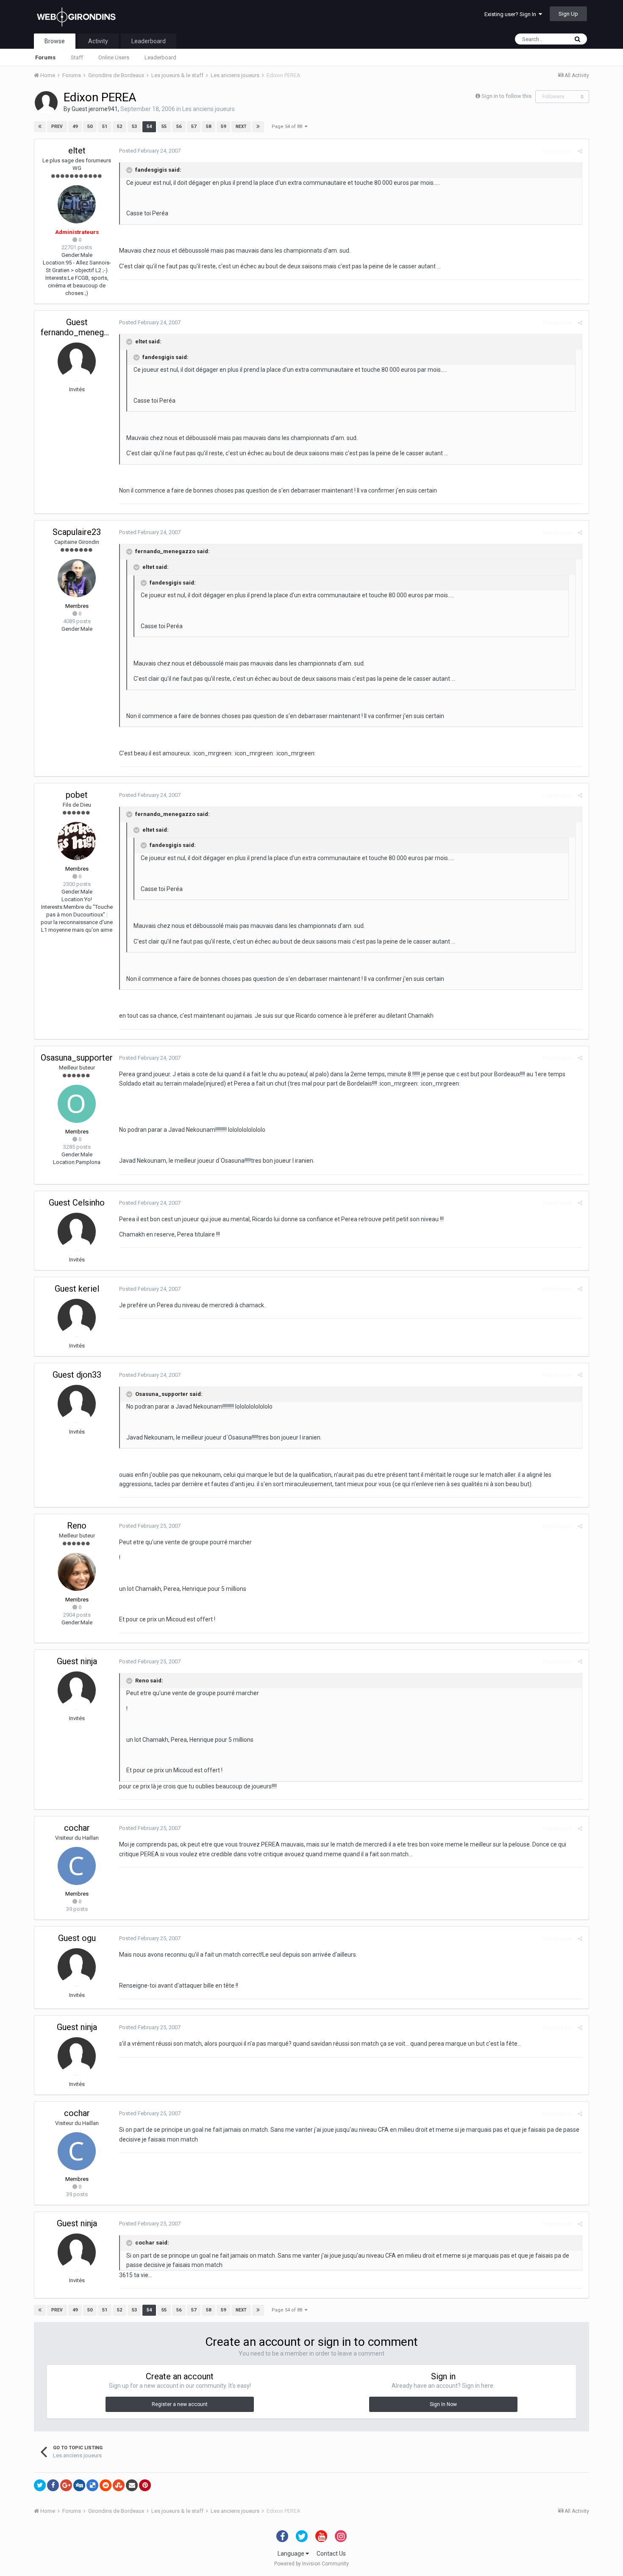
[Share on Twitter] (40, 2485)
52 (120, 127)
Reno (77, 1526)
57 (194, 127)
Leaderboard (160, 57)
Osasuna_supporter (77, 1058)
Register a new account (180, 2404)
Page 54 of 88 (288, 127)
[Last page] (258, 127)
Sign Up (568, 14)
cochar (77, 1828)
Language (292, 2554)
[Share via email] (132, 2485)
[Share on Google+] (66, 2485)
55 (164, 127)
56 (179, 127)
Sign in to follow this (506, 96)
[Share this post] (580, 151)
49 (75, 127)
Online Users (114, 57)
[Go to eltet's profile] (77, 204)
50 (90, 127)
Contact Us (331, 2554)
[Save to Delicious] (92, 2485)
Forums (45, 57)
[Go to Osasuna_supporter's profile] (77, 1104)
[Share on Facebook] (53, 2485)
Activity (98, 41)
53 (134, 127)
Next (241, 127)
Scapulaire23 (77, 532)
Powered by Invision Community (311, 2564)
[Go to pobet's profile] (77, 841)
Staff (77, 57)
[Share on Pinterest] (145, 2485)
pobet (77, 795)
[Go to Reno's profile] (77, 1572)
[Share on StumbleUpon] (119, 2485)
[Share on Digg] (79, 2485)
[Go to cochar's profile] (77, 1866)
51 (105, 127)
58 (209, 127)
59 (223, 127)
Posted (150, 151)
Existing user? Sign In (512, 14)
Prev (57, 127)
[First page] (40, 127)
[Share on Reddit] (106, 2485)
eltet (77, 150)
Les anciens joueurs (209, 109)
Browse (55, 41)
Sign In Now (443, 2404)
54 (149, 127)
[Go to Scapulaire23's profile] (77, 578)
